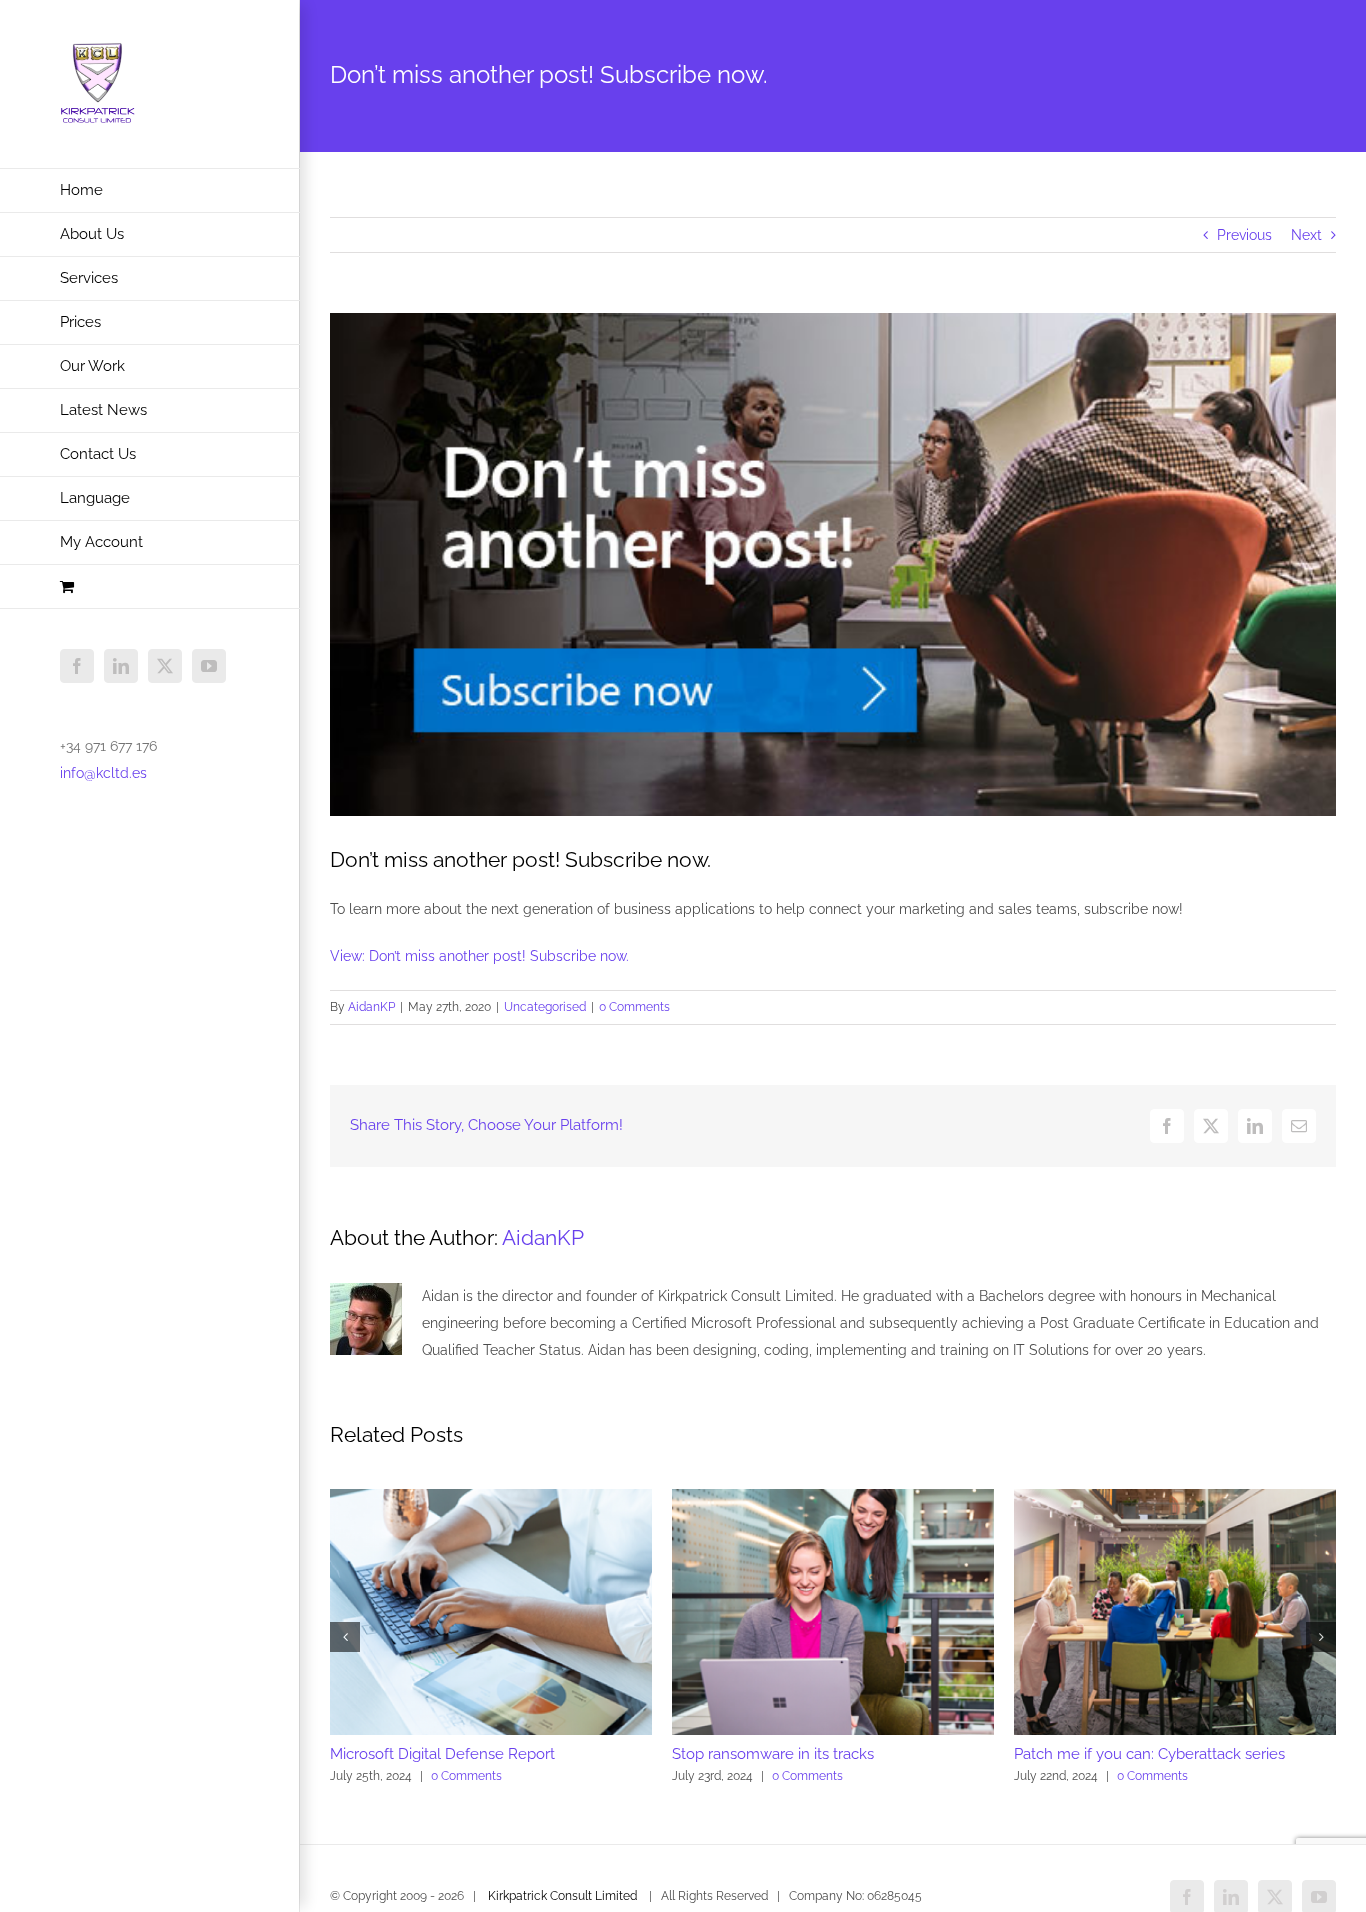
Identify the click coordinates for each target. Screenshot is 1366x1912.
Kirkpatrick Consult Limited (562, 1896)
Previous (1244, 235)
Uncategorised (545, 1007)
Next (1306, 235)
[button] (345, 1637)
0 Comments (634, 1007)
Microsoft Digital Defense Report (442, 1754)
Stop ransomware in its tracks (773, 1754)
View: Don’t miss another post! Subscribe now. (479, 956)
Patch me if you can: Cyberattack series (1149, 1754)
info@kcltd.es (103, 773)
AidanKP (371, 1007)
